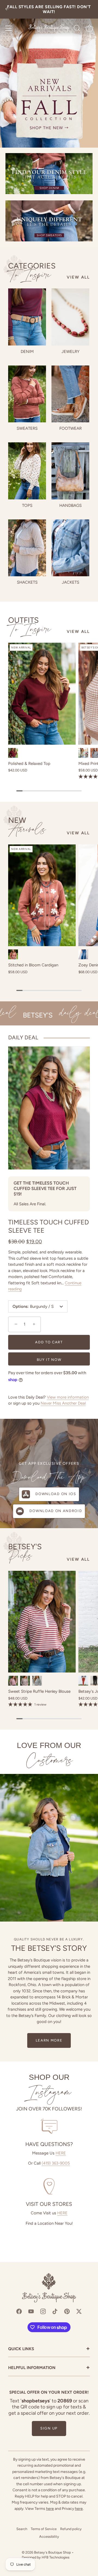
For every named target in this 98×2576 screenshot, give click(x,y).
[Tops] (27, 471)
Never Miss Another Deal (63, 1403)
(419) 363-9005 (56, 2163)
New (27, 826)
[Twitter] (79, 2311)
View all (78, 277)
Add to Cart (49, 1342)
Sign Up (49, 2428)
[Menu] (9, 28)
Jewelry (71, 352)
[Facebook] (19, 2311)
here (50, 2509)
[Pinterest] (67, 2311)
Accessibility (49, 2536)
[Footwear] (70, 394)
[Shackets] (27, 548)
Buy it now (49, 1360)
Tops (27, 505)
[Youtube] (31, 2311)
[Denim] (27, 317)
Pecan (83, 1681)
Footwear (71, 428)
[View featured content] (49, 74)
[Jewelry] (70, 317)
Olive (83, 753)
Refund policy (71, 2529)
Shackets (27, 582)
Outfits (30, 625)
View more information (68, 1397)
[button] (15, 1324)
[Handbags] (70, 471)
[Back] (7, 9)
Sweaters (27, 428)
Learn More (49, 2040)
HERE (61, 2153)
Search (22, 2529)
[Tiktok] (55, 2311)
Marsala (13, 1681)
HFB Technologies (56, 2557)
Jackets (71, 582)
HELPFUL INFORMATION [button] (49, 2368)
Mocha (25, 1681)
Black (37, 1681)
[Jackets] (70, 548)
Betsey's (25, 1552)
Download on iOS (56, 1494)
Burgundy (13, 753)
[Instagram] (43, 2311)
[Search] (77, 29)
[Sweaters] (27, 394)
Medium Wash (83, 954)
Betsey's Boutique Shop (53, 2552)
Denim (27, 352)
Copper (13, 954)
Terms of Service (44, 2529)
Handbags (71, 505)
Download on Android (56, 1511)
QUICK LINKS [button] (49, 2349)
